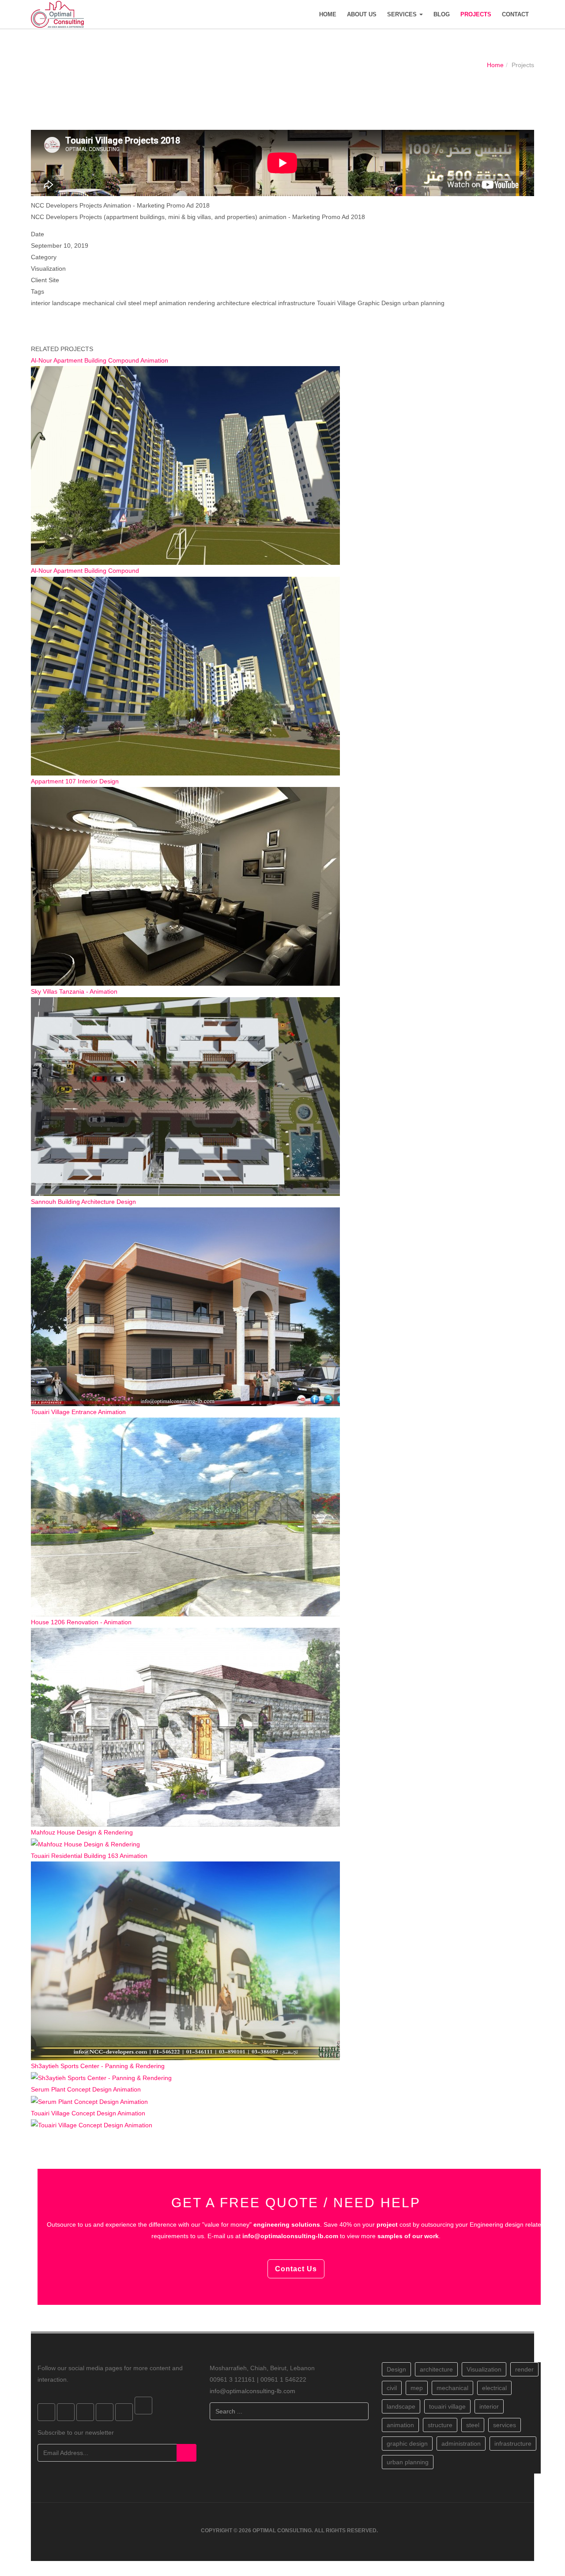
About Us (362, 14)
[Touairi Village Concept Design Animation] (92, 2125)
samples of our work (408, 2236)
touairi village (447, 2406)
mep (417, 2388)
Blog (442, 14)
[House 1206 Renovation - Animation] (185, 1726)
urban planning (408, 2462)
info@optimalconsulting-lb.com (290, 2236)
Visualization (484, 2369)
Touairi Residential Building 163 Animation (89, 1856)
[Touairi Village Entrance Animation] (185, 1516)
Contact (515, 14)
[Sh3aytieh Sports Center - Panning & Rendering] (101, 2077)
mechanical (452, 2388)
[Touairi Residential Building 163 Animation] (185, 1960)
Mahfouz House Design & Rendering (82, 1832)
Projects (476, 14)
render (524, 2369)
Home (328, 14)
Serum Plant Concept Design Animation (86, 2089)
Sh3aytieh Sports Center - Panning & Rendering (98, 2066)
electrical (494, 2388)
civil (392, 2388)
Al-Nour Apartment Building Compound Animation (100, 360)
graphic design (407, 2444)
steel (473, 2425)
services (505, 2425)
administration (461, 2444)
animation (400, 2425)
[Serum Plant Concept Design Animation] (89, 2101)
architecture (436, 2369)
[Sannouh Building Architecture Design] (185, 1306)
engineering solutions (287, 2224)
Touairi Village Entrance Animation (78, 1412)
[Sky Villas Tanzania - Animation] (185, 1096)
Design (396, 2369)
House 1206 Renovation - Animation (81, 1622)
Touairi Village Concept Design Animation (88, 2113)
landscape (401, 2406)
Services (403, 14)
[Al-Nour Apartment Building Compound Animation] (185, 465)
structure (440, 2425)
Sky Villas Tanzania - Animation (74, 991)
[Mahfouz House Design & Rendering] (85, 1844)
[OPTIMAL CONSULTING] (57, 14)
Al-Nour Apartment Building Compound (85, 571)
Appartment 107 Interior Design (75, 781)
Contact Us (296, 2269)
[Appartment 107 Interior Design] (185, 885)
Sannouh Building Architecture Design (83, 1202)
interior (489, 2406)
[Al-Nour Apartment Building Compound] (185, 675)
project (387, 2224)
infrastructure (513, 2444)
